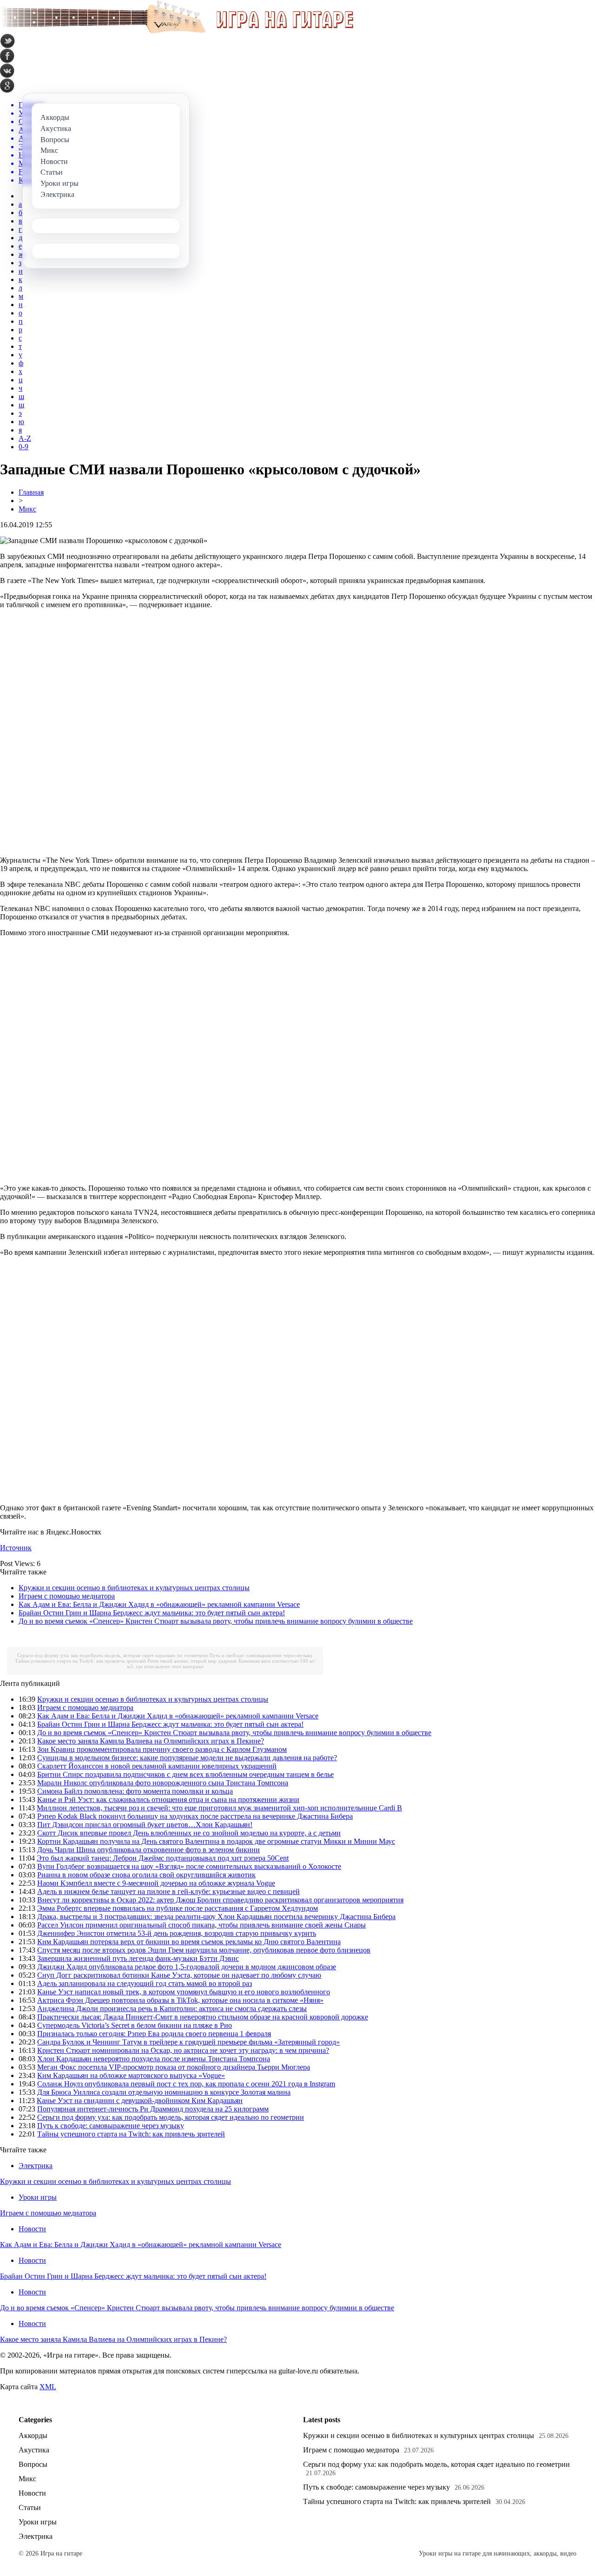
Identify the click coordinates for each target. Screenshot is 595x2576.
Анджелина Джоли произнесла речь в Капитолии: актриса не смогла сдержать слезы (172, 2009)
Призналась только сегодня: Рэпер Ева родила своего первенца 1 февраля (154, 2034)
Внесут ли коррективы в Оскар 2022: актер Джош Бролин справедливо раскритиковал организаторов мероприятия (220, 1900)
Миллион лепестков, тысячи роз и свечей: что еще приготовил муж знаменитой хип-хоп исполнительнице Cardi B (219, 1808)
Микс (27, 509)
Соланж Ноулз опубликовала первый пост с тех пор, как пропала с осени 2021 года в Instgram (186, 2084)
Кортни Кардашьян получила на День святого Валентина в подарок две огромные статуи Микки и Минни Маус (216, 1841)
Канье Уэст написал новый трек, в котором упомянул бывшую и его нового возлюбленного (184, 1992)
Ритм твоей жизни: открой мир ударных (192, 1661)
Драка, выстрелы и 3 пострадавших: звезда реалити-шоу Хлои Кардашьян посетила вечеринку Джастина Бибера (216, 1917)
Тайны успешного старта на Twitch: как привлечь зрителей (80, 1661)
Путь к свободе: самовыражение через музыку (261, 1655)
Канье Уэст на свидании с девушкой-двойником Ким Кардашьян (140, 2101)
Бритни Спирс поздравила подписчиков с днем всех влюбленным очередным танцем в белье (185, 1774)
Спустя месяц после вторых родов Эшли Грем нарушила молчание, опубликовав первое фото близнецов (204, 1950)
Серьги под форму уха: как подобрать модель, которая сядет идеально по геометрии (112, 1655)
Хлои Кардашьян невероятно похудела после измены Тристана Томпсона (154, 2059)
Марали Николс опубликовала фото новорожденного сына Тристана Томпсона (163, 1783)
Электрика (36, 2166)
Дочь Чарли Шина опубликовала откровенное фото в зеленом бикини (149, 1850)
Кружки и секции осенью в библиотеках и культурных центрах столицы (134, 1588)
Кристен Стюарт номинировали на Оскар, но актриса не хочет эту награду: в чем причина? (183, 2050)
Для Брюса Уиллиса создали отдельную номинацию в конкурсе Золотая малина (164, 2092)
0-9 (23, 447)
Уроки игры (38, 2197)
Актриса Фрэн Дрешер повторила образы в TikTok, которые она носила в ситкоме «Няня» (180, 2000)
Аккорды (33, 2435)
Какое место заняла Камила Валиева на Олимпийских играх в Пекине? (151, 1741)
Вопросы (33, 2464)
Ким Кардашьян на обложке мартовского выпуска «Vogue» (131, 2075)
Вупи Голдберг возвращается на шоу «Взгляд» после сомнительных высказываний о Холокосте (189, 1866)
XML (48, 2387)
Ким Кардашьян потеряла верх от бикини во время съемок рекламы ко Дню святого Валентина (189, 1942)
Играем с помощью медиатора (67, 1596)
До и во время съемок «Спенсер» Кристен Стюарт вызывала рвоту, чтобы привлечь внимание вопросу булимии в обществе (216, 1621)
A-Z (25, 438)
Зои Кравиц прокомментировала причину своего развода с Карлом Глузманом (162, 1749)
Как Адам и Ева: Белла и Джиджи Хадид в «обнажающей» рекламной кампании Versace (159, 1604)
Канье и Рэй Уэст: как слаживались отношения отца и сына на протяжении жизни (168, 1799)
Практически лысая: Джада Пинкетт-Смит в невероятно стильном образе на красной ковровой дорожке (203, 2017)
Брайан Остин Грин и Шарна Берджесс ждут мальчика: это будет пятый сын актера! (152, 1613)
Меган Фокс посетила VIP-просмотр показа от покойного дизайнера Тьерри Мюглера (174, 2067)
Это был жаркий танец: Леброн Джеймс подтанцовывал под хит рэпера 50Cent (163, 1858)
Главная (31, 492)
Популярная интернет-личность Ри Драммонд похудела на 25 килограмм (153, 2109)
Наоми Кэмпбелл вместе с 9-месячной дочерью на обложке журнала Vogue (156, 1883)
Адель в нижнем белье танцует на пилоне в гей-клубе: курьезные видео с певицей (169, 1891)
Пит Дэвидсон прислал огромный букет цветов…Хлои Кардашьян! (145, 1825)
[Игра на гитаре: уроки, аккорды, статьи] (177, 31)
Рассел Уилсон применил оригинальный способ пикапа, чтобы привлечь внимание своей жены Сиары (202, 1925)
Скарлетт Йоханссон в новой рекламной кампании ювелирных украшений (157, 1766)
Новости (32, 2229)
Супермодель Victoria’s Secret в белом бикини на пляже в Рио (135, 2025)
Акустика (34, 2450)
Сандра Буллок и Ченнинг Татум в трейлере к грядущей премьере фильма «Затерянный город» (188, 2042)
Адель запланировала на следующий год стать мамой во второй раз (145, 1983)
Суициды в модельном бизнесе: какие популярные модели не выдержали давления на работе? (187, 1758)
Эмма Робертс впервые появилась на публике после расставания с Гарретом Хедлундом (178, 1908)
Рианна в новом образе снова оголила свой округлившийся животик (146, 1875)
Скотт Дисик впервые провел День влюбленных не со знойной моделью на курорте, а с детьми (189, 1833)
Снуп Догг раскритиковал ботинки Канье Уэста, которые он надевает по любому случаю (179, 1975)
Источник (16, 1548)
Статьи (30, 2507)
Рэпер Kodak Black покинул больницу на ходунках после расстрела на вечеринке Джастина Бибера (195, 1816)
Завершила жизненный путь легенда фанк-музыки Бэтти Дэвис (138, 1958)
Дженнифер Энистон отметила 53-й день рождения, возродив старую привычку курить (177, 1933)
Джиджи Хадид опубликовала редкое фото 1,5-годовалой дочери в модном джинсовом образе (187, 1967)
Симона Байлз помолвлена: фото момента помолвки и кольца (135, 1791)
